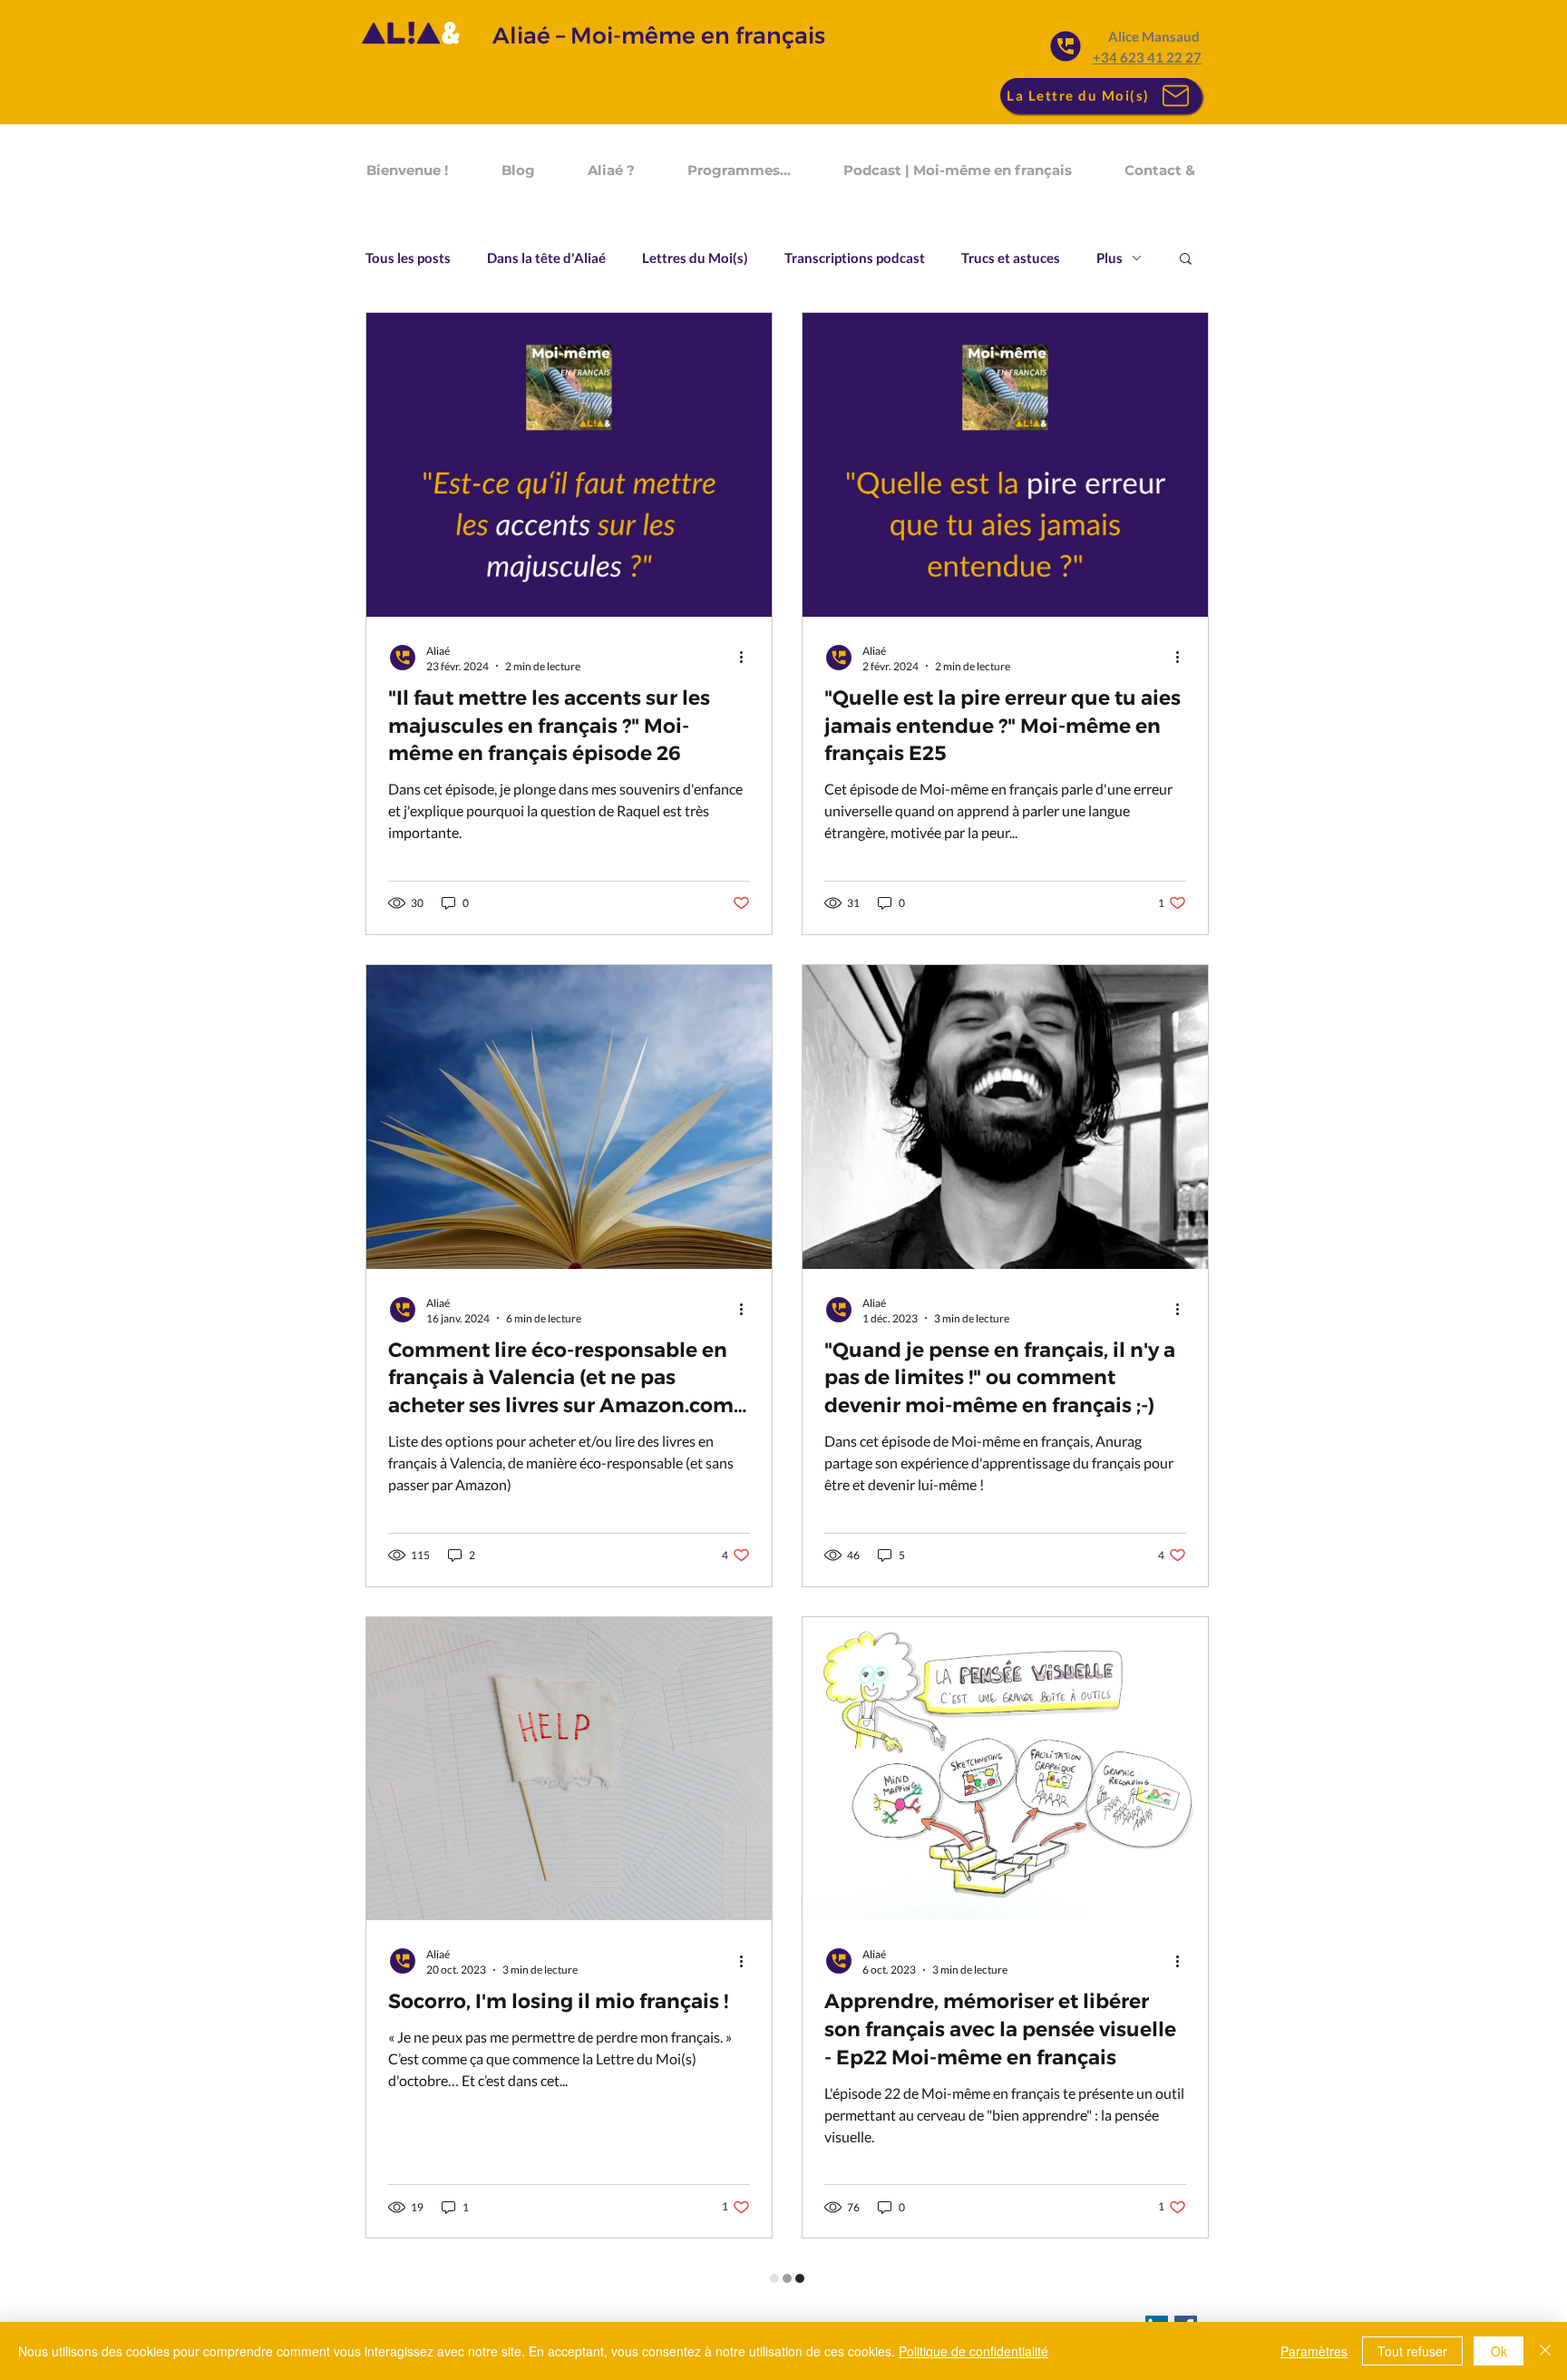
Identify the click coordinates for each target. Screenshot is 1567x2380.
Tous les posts (408, 258)
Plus (1110, 258)
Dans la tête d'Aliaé (546, 258)
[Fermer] (1545, 2351)
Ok (1499, 2351)
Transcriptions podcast (855, 258)
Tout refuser (1412, 2351)
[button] (1186, 260)
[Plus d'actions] (747, 658)
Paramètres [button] (1314, 2351)
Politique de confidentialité (973, 2351)
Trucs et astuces (1011, 258)
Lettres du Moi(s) (695, 258)
